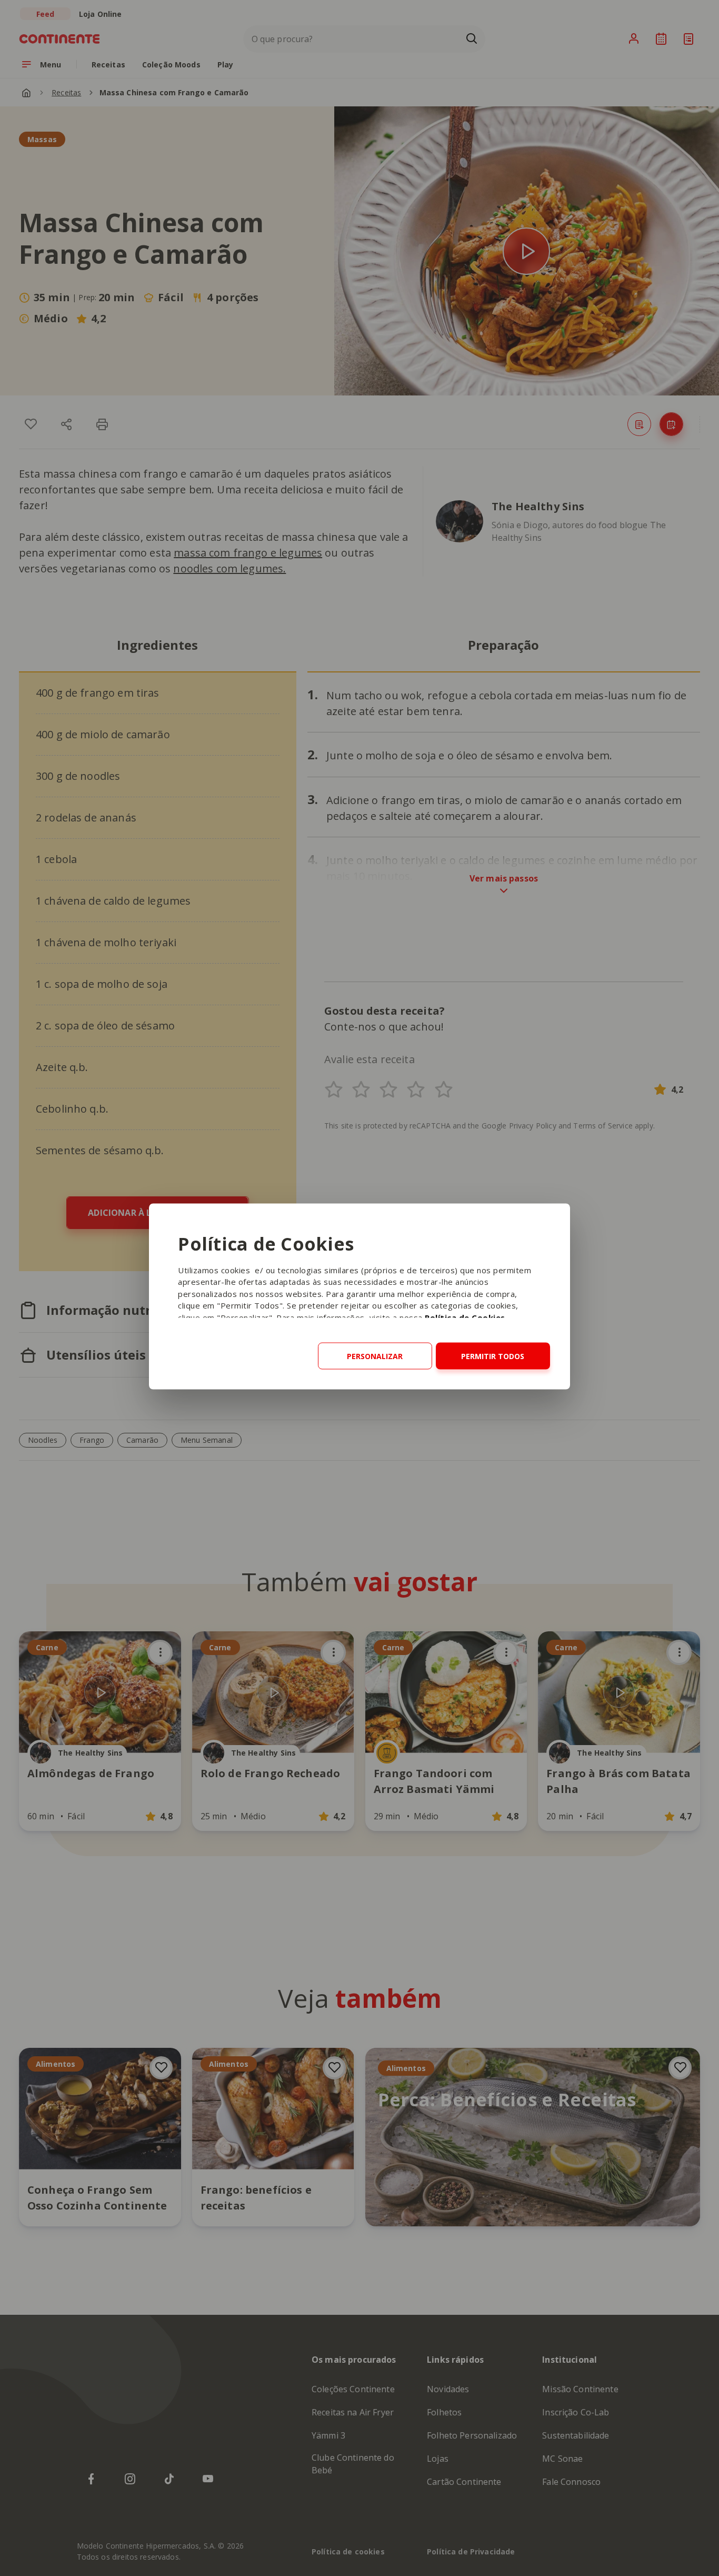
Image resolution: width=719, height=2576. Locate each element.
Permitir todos (493, 1356)
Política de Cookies (465, 1317)
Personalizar (375, 1356)
